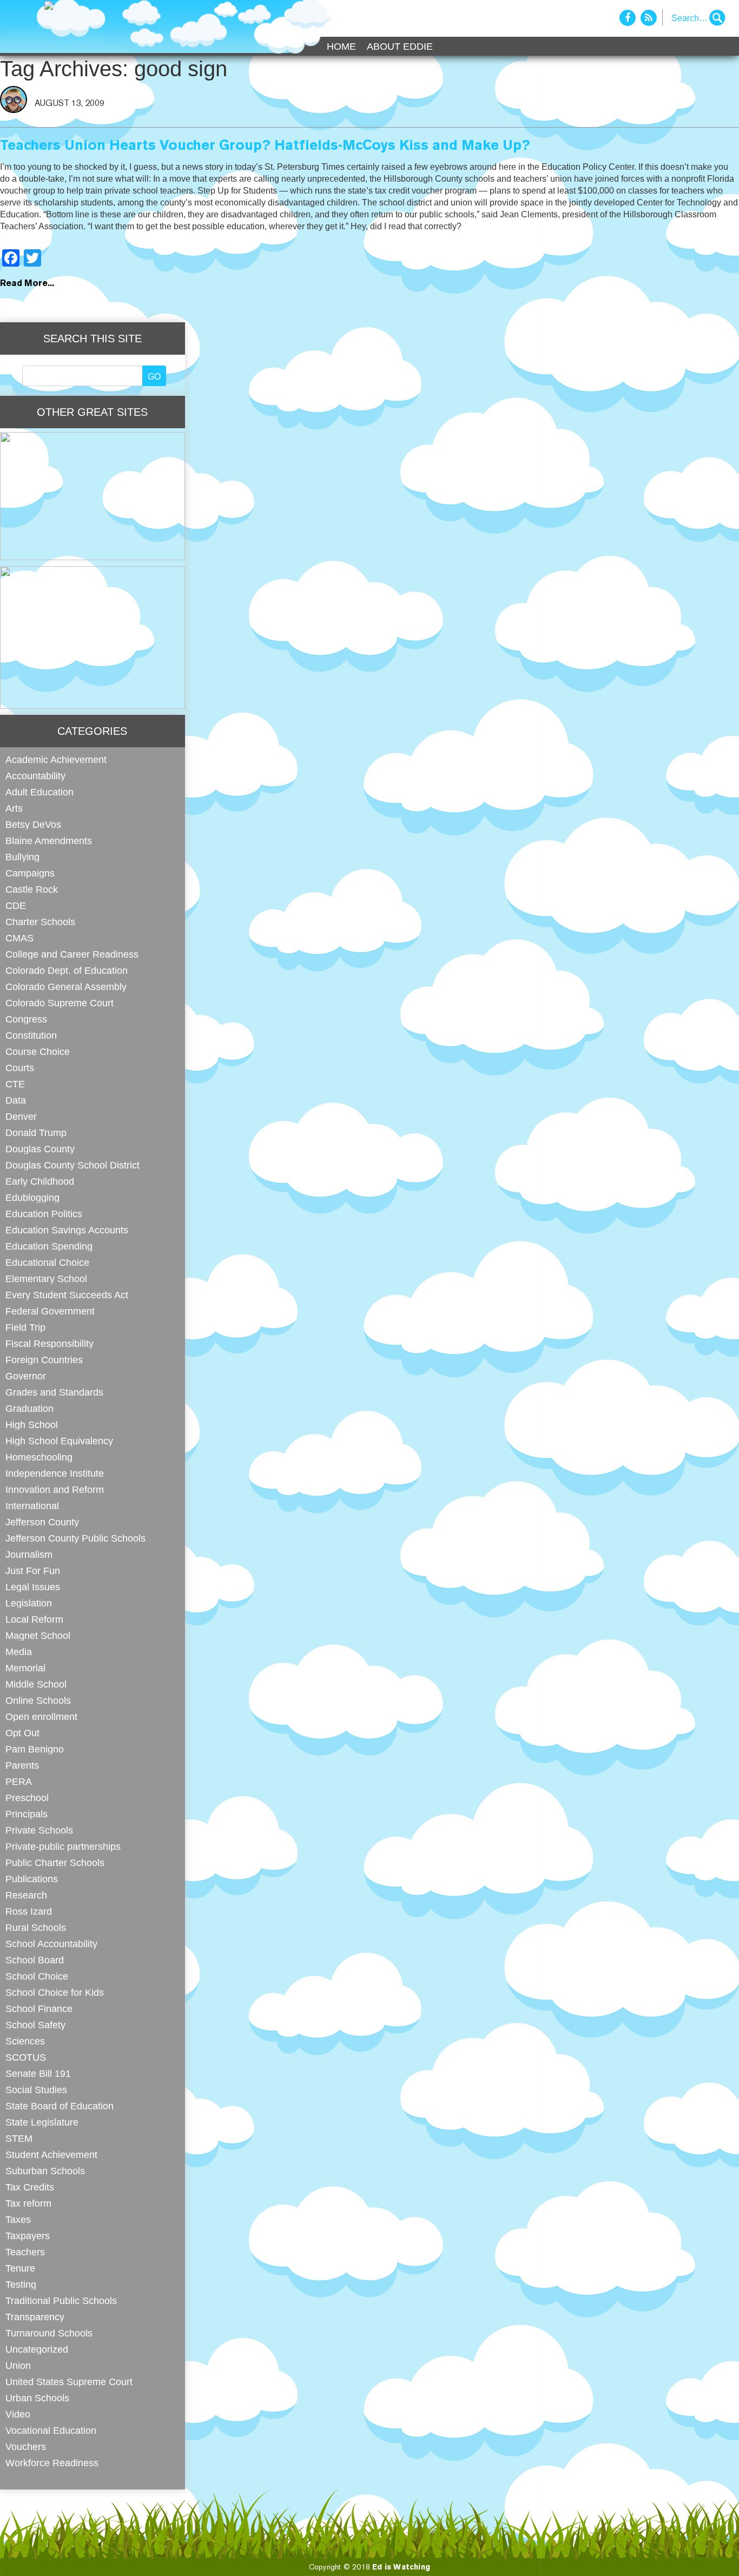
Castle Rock (32, 889)
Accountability (35, 776)
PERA (19, 1781)
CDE (16, 905)
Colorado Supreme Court (60, 1003)
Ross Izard (29, 1911)
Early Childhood (40, 1181)
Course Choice (38, 1051)
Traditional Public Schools (61, 2301)
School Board (35, 1960)
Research (26, 1895)
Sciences (25, 2041)
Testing (21, 2284)
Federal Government (50, 1311)
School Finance (39, 2009)
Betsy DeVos (33, 824)
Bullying (22, 857)
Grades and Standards (54, 1392)
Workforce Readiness (52, 2463)
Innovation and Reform (55, 1489)
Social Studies (36, 2090)
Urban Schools (37, 2398)
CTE (15, 1084)
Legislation (29, 1603)
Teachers (25, 2252)
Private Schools (39, 1830)
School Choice (37, 1976)
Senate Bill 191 (38, 2073)
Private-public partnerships (63, 1846)
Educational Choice (47, 1262)
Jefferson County (42, 1522)
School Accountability (51, 1944)
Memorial (25, 1668)
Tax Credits (30, 2187)
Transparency (35, 2317)
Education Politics (44, 1214)
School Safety (35, 2025)
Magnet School (38, 1635)
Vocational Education (51, 2430)
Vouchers (26, 2446)
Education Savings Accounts (67, 1230)
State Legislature (42, 2122)
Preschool (27, 1798)
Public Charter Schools (55, 1863)
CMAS (19, 938)
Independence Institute (55, 1473)
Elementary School (46, 1279)
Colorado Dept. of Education (67, 970)
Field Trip (25, 1327)
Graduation (29, 1408)
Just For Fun (33, 1571)
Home (341, 47)
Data (16, 1100)
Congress (26, 1019)
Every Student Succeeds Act (67, 1295)
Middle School (36, 1684)
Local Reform (34, 1619)
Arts (14, 808)
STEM (19, 2138)
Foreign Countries (44, 1360)
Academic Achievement (56, 759)
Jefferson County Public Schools (75, 1538)
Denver (21, 1116)
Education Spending (49, 1246)
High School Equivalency (59, 1441)
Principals (27, 1814)
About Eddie (400, 47)
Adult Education (39, 792)
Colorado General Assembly (66, 987)
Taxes (18, 2219)
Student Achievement (51, 2155)
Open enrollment (41, 1717)
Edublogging (32, 1197)
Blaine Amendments (49, 841)
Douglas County (40, 1149)
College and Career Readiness (72, 954)
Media (19, 1652)
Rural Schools (36, 1927)
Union (18, 2365)
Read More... (27, 284)
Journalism (29, 1554)
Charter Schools (40, 922)
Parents (22, 1765)
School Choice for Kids (55, 1992)
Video (18, 2414)
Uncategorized (37, 2349)
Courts (20, 1068)
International (32, 1506)
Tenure (20, 2268)
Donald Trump (36, 1133)
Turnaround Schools (49, 2333)
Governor (26, 1376)
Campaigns (30, 873)
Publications (32, 1879)
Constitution (31, 1035)
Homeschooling (39, 1457)
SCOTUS (26, 2057)
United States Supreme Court (69, 2382)
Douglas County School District (72, 1165)
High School (32, 1425)
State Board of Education (60, 2106)
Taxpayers (28, 2236)
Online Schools (38, 1700)
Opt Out (22, 1733)
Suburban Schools (45, 2171)
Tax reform (28, 2203)
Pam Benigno (35, 1749)
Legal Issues (33, 1587)
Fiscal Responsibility (50, 1343)
